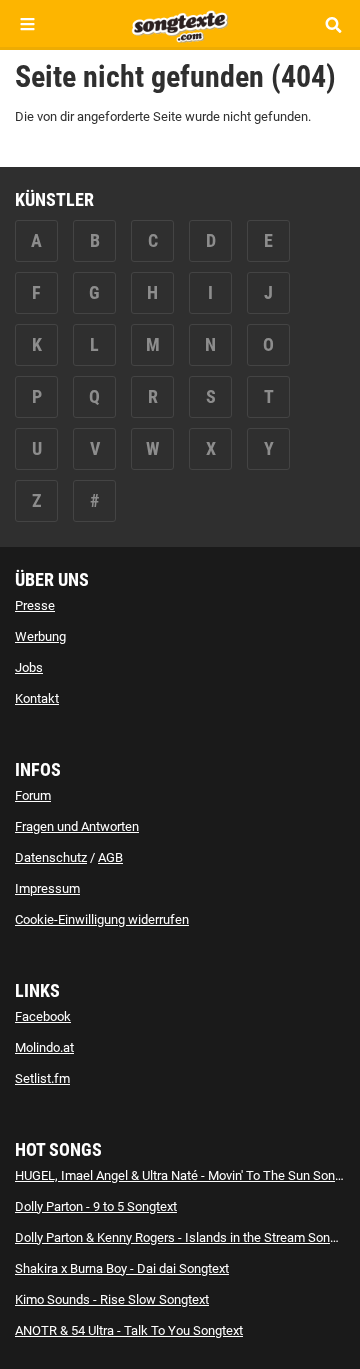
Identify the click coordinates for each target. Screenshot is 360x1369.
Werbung (40, 636)
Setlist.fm (42, 1078)
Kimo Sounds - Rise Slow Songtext (112, 1299)
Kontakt (37, 698)
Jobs (29, 667)
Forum (33, 795)
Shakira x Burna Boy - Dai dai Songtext (122, 1268)
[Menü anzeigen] (27, 24)
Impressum (47, 888)
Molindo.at (44, 1047)
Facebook (43, 1016)
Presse (35, 605)
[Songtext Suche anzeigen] (332, 24)
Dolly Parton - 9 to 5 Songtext (96, 1206)
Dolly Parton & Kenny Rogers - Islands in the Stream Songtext (186, 1237)
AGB (110, 857)
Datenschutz (51, 857)
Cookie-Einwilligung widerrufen (102, 919)
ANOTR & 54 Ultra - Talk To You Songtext (129, 1330)
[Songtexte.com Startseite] (180, 24)
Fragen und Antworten (77, 826)
